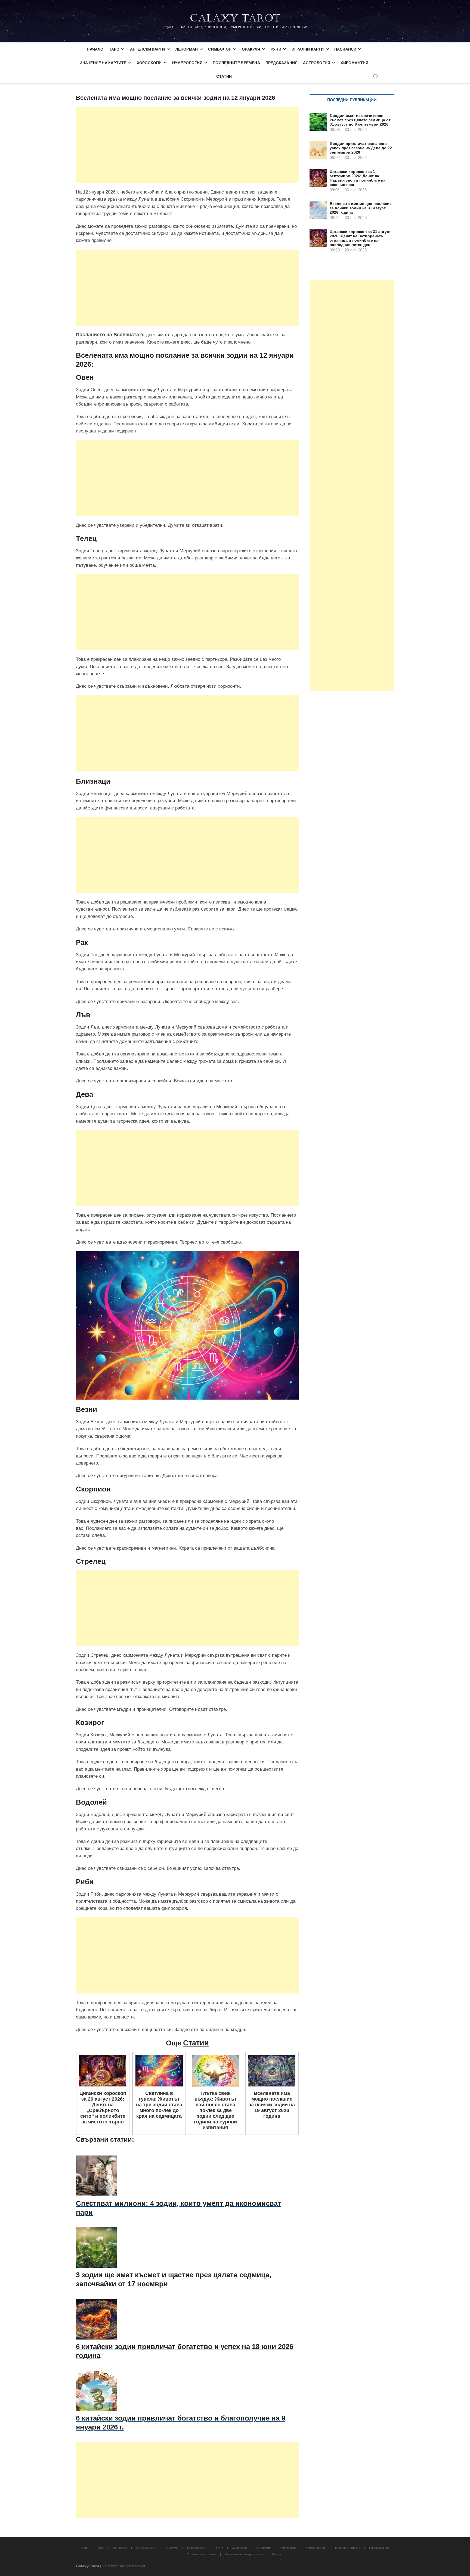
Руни (276, 49)
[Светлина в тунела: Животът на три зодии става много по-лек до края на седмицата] (159, 2071)
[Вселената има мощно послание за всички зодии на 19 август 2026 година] (272, 2071)
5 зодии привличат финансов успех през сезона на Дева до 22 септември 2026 (361, 148)
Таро (114, 49)
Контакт (278, 2554)
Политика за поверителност (244, 2554)
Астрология (317, 63)
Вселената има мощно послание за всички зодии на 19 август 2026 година (272, 2105)
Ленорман (187, 49)
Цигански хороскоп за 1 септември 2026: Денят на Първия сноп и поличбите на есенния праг (358, 178)
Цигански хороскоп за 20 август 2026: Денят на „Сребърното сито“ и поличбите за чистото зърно (103, 2108)
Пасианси (345, 49)
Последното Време (347, 2548)
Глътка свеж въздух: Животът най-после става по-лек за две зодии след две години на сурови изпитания (215, 2111)
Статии (224, 76)
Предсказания (282, 63)
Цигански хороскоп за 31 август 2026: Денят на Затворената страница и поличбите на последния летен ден (360, 238)
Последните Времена (236, 63)
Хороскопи (149, 63)
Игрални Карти (308, 49)
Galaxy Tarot (235, 18)
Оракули (251, 49)
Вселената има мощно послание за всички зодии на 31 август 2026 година (361, 208)
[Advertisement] (187, 145)
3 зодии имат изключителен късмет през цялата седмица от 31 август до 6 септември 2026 (360, 120)
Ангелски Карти (148, 49)
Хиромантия (354, 63)
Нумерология (187, 63)
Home (84, 2548)
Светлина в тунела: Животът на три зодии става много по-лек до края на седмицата (159, 2105)
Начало (95, 49)
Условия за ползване (202, 2554)
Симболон (220, 49)
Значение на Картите (103, 63)
